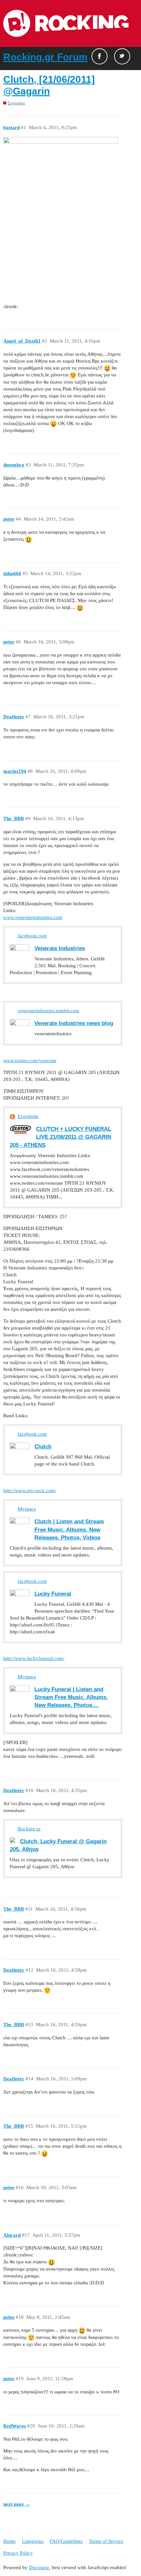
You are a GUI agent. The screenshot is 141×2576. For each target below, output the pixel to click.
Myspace (27, 1509)
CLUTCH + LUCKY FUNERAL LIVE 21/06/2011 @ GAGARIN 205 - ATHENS (60, 1137)
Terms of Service (106, 2541)
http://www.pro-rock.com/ (30, 1490)
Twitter (122, 56)
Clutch (43, 1446)
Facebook (100, 56)
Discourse (39, 2567)
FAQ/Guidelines (66, 2541)
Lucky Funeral (53, 1594)
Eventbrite (28, 1116)
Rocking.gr (29, 1829)
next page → (17, 2504)
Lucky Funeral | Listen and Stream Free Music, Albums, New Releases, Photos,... (71, 1697)
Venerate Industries (60, 948)
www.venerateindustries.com (33, 917)
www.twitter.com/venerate (30, 1061)
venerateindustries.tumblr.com (49, 1011)
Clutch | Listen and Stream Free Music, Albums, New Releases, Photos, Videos (69, 1529)
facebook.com (32, 936)
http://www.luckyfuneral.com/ (34, 1658)
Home (10, 2541)
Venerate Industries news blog (74, 1023)
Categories (33, 2541)
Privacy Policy (18, 2553)
